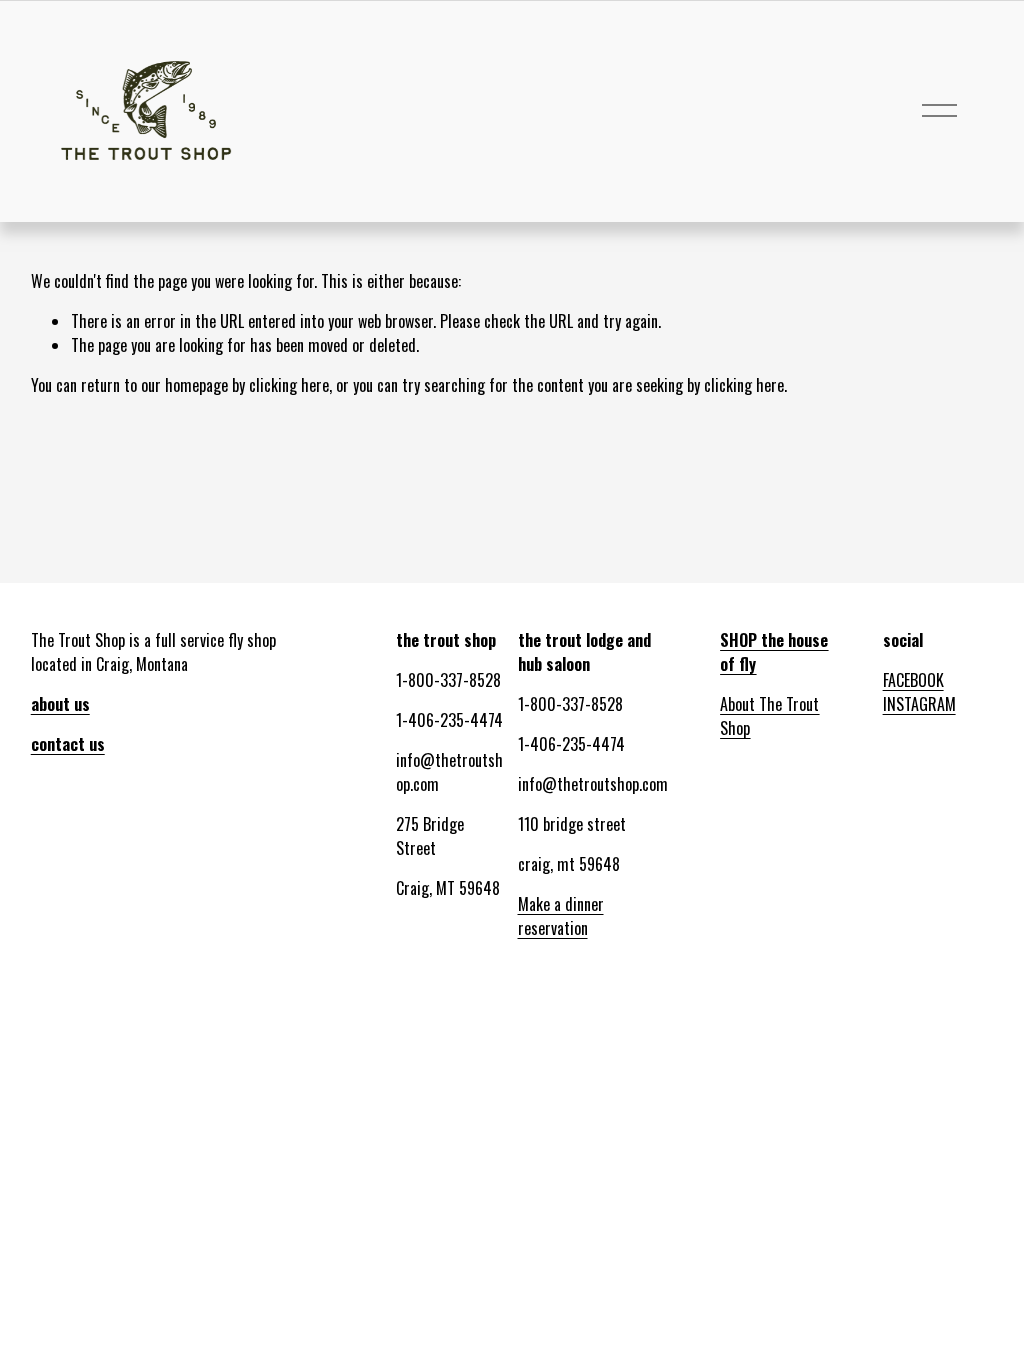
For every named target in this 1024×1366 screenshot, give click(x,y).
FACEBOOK (913, 680)
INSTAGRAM (919, 704)
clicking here (289, 385)
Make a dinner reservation (561, 916)
